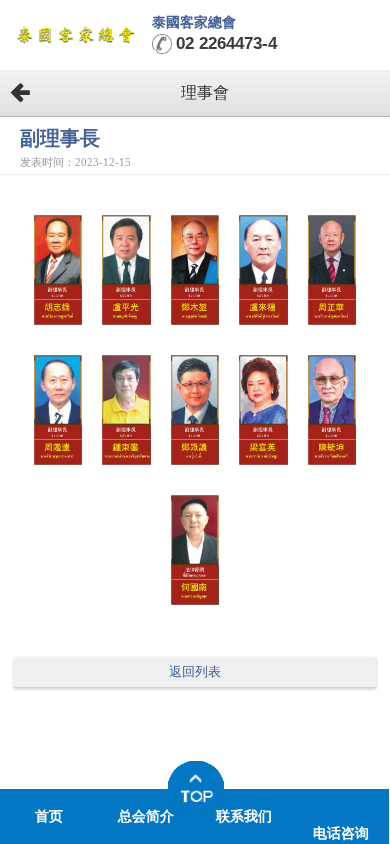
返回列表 (195, 672)
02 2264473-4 (226, 43)
